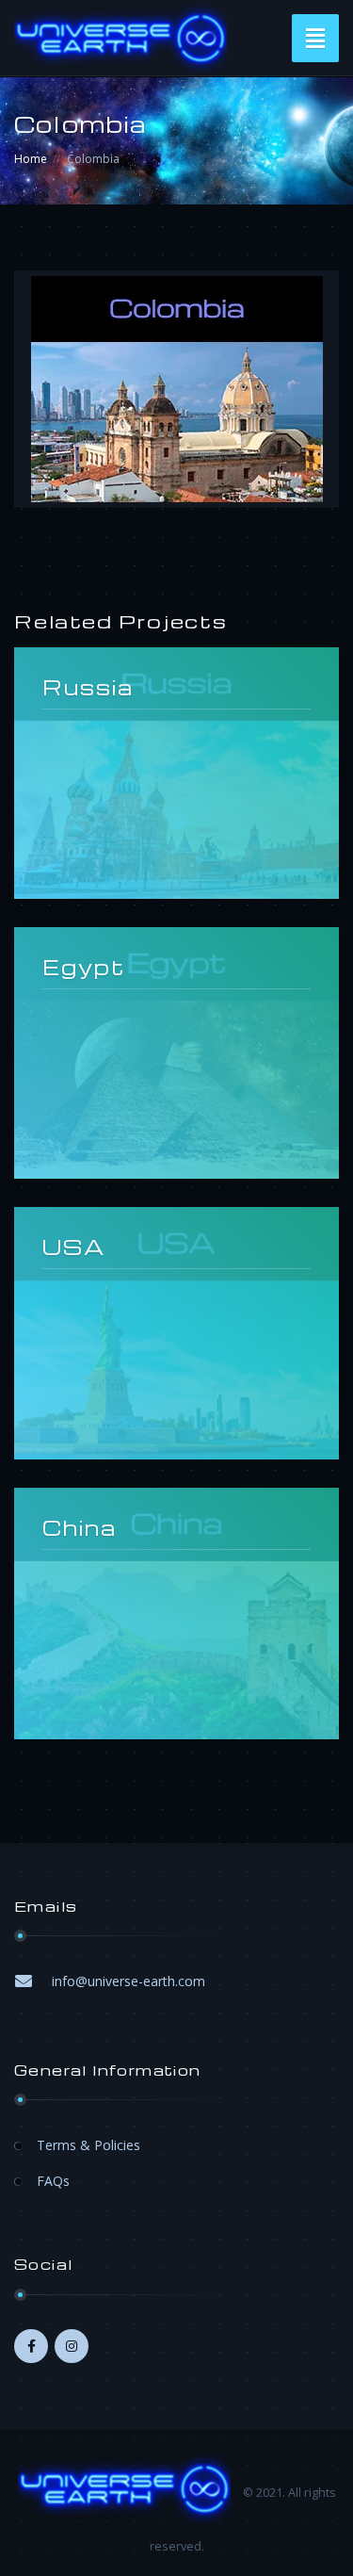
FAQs (53, 2181)
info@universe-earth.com (128, 1981)
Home (31, 159)
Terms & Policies (88, 2145)
